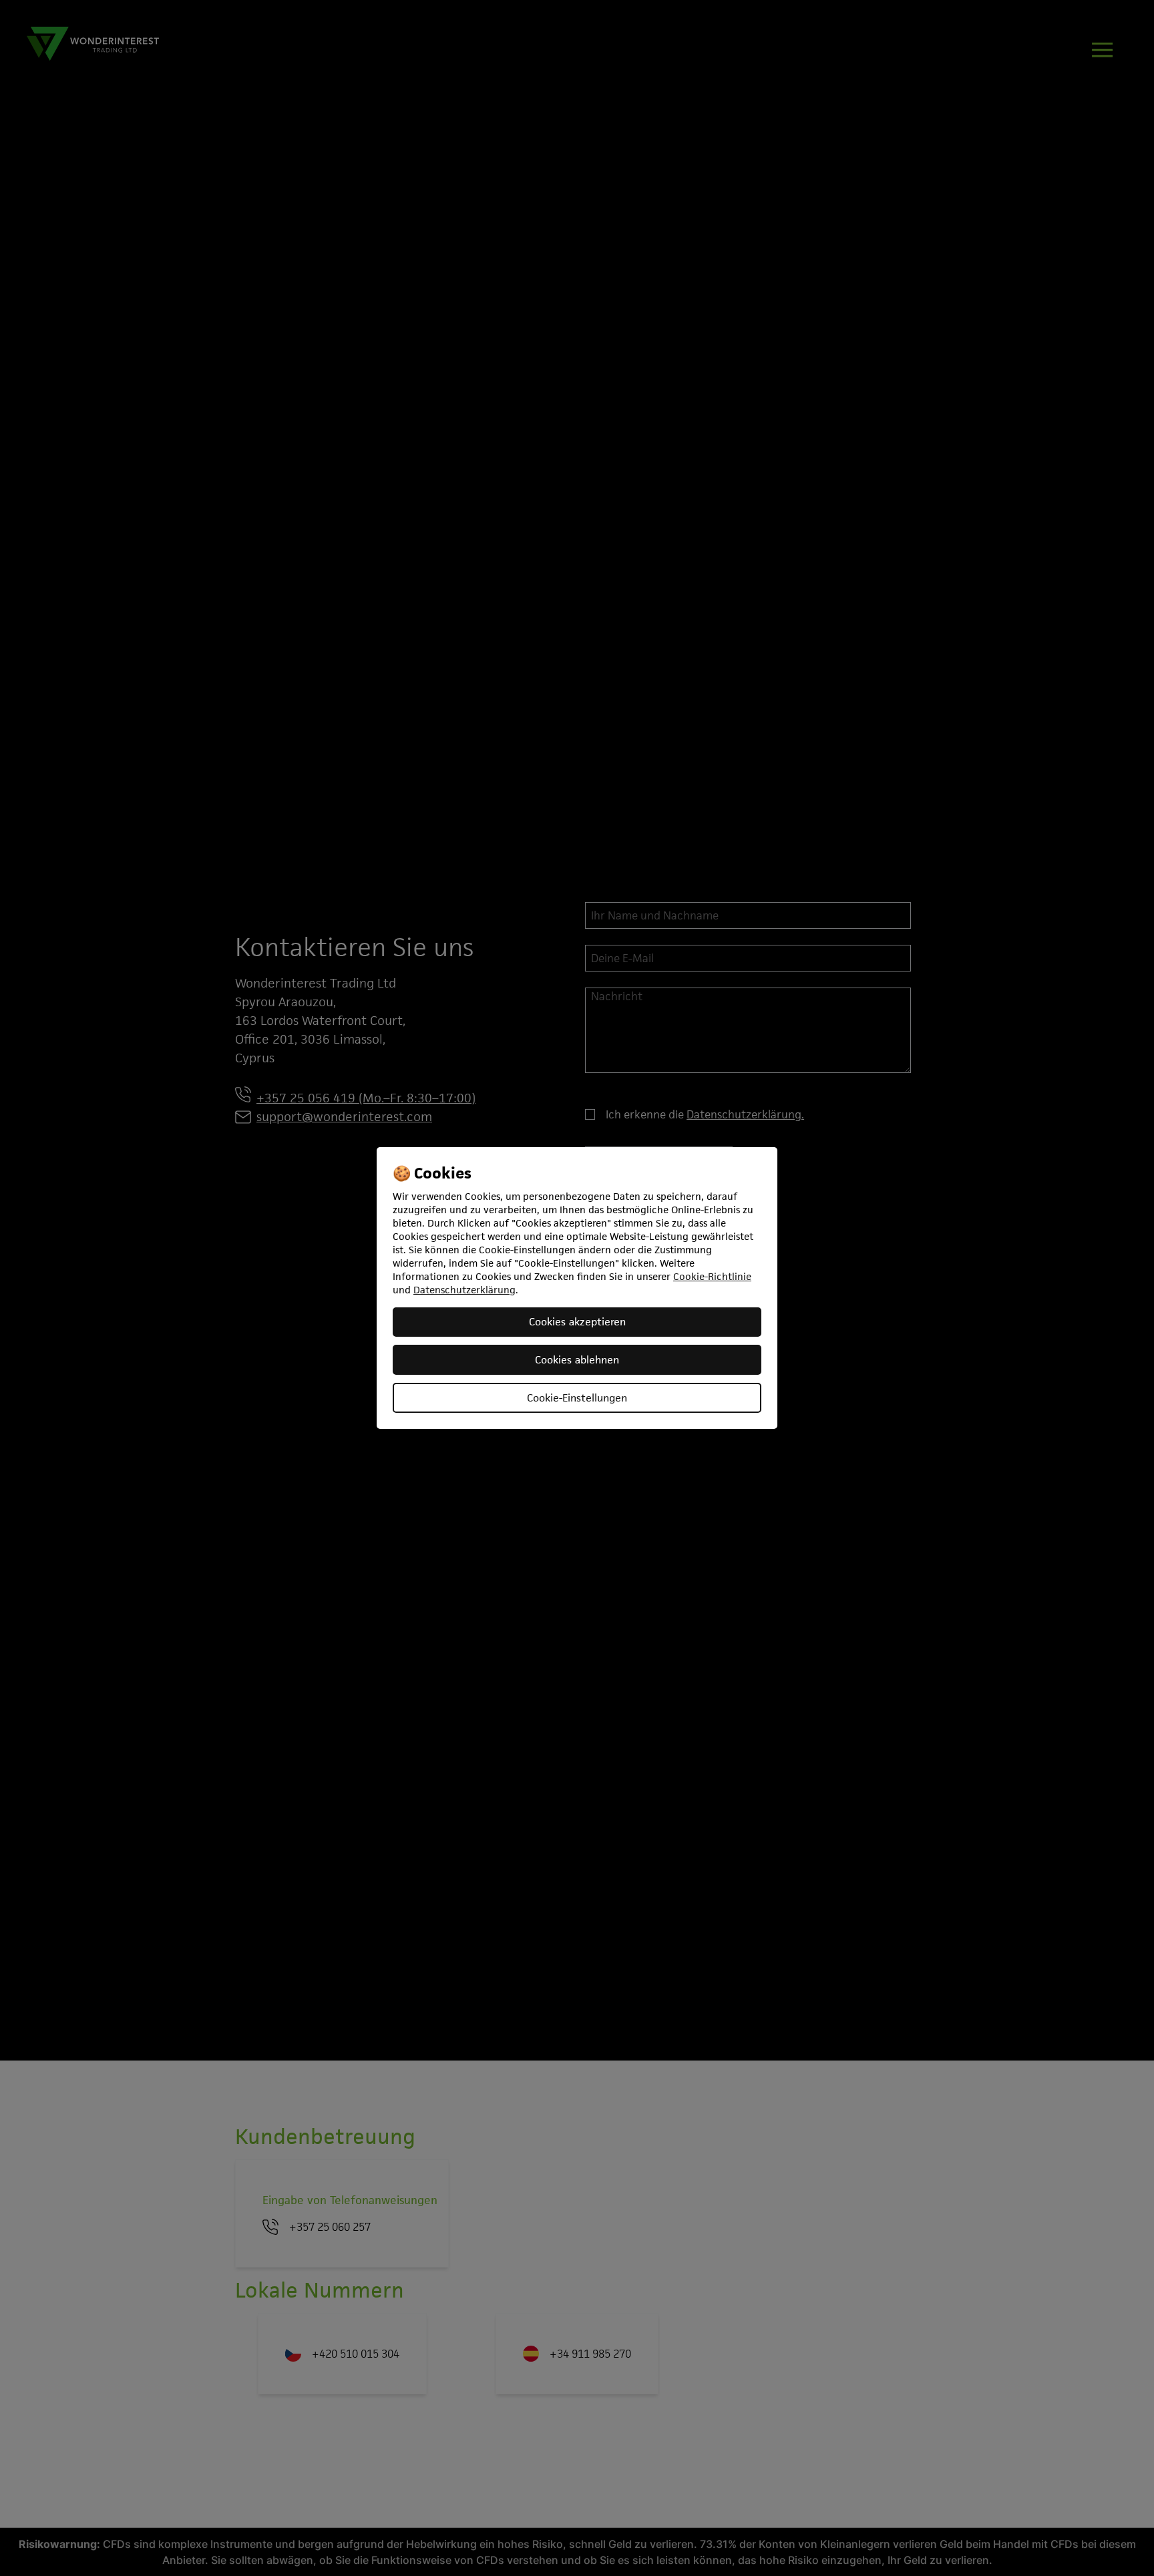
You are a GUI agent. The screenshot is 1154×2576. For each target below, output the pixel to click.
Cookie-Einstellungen (577, 1398)
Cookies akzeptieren (577, 1322)
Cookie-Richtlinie (712, 1276)
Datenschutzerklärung (464, 1290)
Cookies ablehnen (577, 1360)
